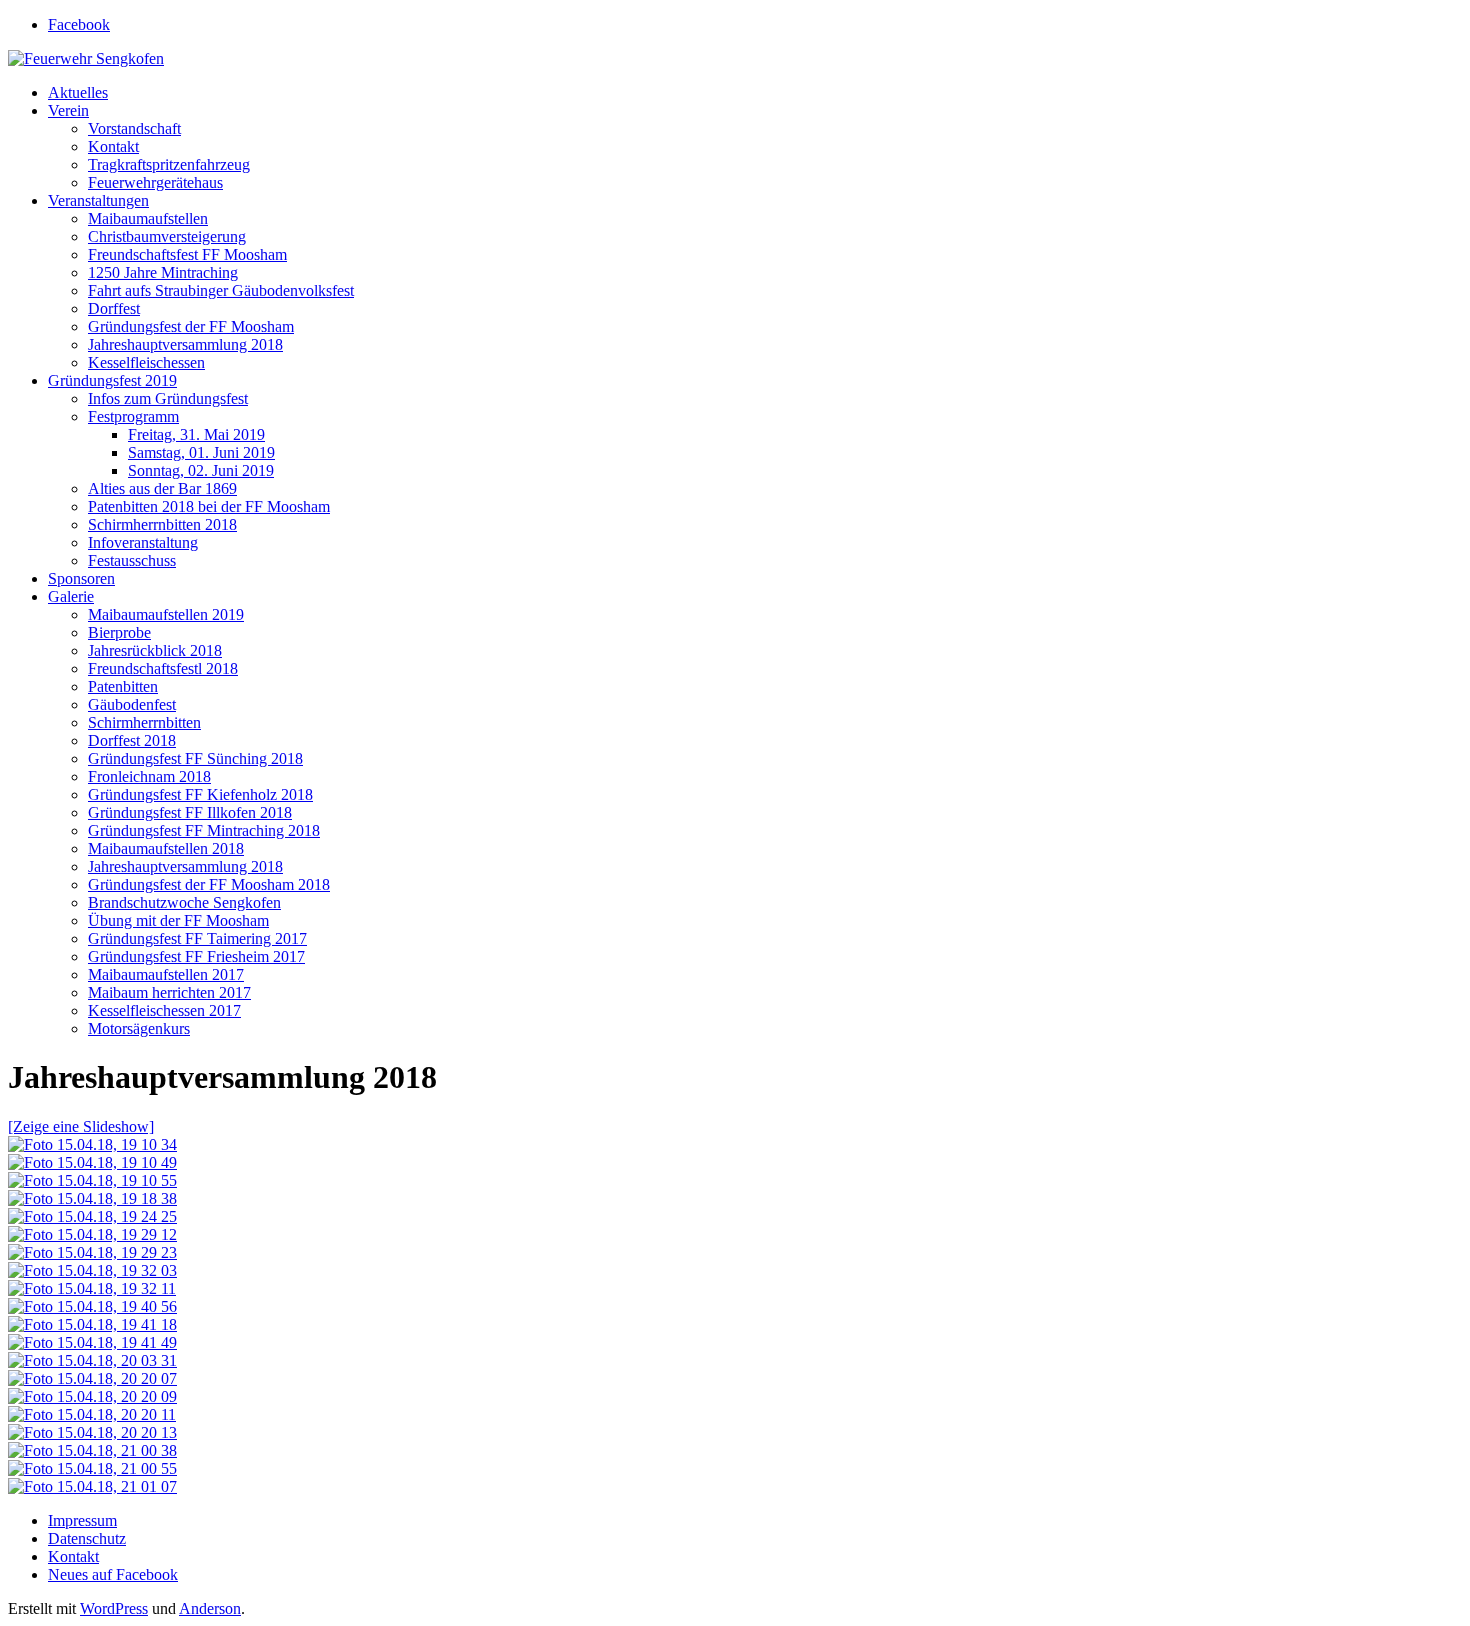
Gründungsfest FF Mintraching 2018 (204, 830)
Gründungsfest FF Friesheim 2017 (196, 956)
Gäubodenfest (132, 704)
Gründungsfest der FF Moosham (191, 326)
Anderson (210, 1608)
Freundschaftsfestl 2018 (163, 668)
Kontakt (113, 146)
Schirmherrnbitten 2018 (162, 524)
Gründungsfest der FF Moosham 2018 (209, 884)
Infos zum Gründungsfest (168, 398)
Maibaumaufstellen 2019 (166, 614)
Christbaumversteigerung (167, 236)
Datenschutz (87, 1538)
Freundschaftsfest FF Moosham (187, 254)
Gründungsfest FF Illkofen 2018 (190, 812)
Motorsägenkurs (139, 1028)
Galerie (71, 596)
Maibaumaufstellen (148, 218)
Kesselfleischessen (146, 362)
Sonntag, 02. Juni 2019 (201, 470)
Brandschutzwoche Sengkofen (184, 902)
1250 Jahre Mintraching (163, 272)
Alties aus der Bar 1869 (162, 488)
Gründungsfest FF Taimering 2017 (197, 938)
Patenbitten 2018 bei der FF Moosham (209, 506)
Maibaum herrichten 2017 (169, 992)
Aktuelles (78, 92)
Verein (68, 110)
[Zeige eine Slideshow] (81, 1126)
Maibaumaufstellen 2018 (166, 848)
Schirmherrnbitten (144, 722)
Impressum (82, 1520)
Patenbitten (123, 686)
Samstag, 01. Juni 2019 (201, 452)
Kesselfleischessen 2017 (164, 1010)
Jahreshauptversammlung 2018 (185, 344)
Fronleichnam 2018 (149, 776)
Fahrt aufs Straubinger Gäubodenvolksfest (221, 290)
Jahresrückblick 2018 (155, 650)
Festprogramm (133, 416)
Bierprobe (119, 632)
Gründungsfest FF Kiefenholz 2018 (200, 794)
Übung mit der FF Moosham (178, 920)
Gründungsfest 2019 (112, 380)
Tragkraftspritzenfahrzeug (169, 164)
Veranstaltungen (98, 200)
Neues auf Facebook (113, 1574)
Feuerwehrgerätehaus (155, 182)
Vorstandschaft (134, 128)
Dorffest (114, 308)
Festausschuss (132, 560)
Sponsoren (81, 578)
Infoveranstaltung (143, 542)
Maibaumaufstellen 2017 (166, 974)
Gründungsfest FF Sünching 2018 (195, 758)
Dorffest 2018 (132, 740)
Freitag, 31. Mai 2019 (196, 434)
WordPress (114, 1608)
